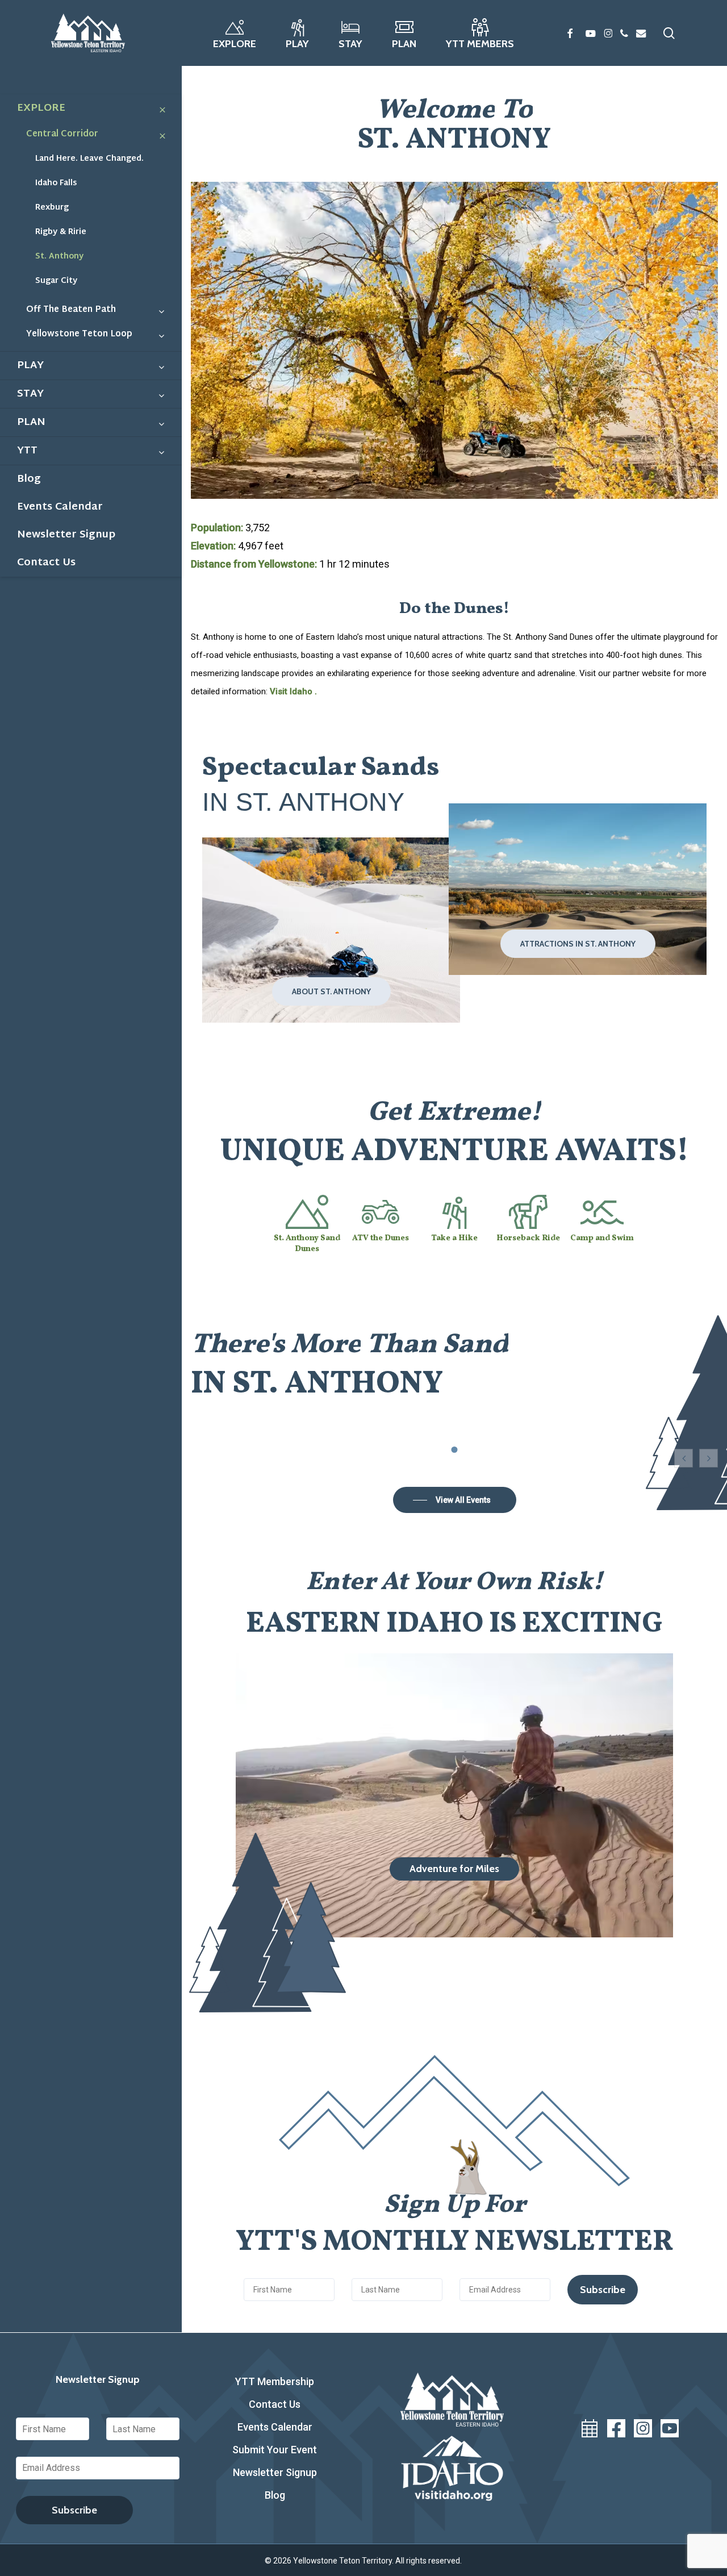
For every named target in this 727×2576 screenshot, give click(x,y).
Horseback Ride (528, 1238)
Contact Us (275, 2404)
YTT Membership (275, 2381)
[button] (331, 991)
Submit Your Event (275, 2450)
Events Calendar (275, 2427)
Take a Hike (454, 1238)
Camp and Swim (602, 1238)
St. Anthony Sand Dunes (307, 1244)
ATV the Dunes (381, 1238)
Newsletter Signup (275, 2472)
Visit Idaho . (293, 691)
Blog (275, 2495)
